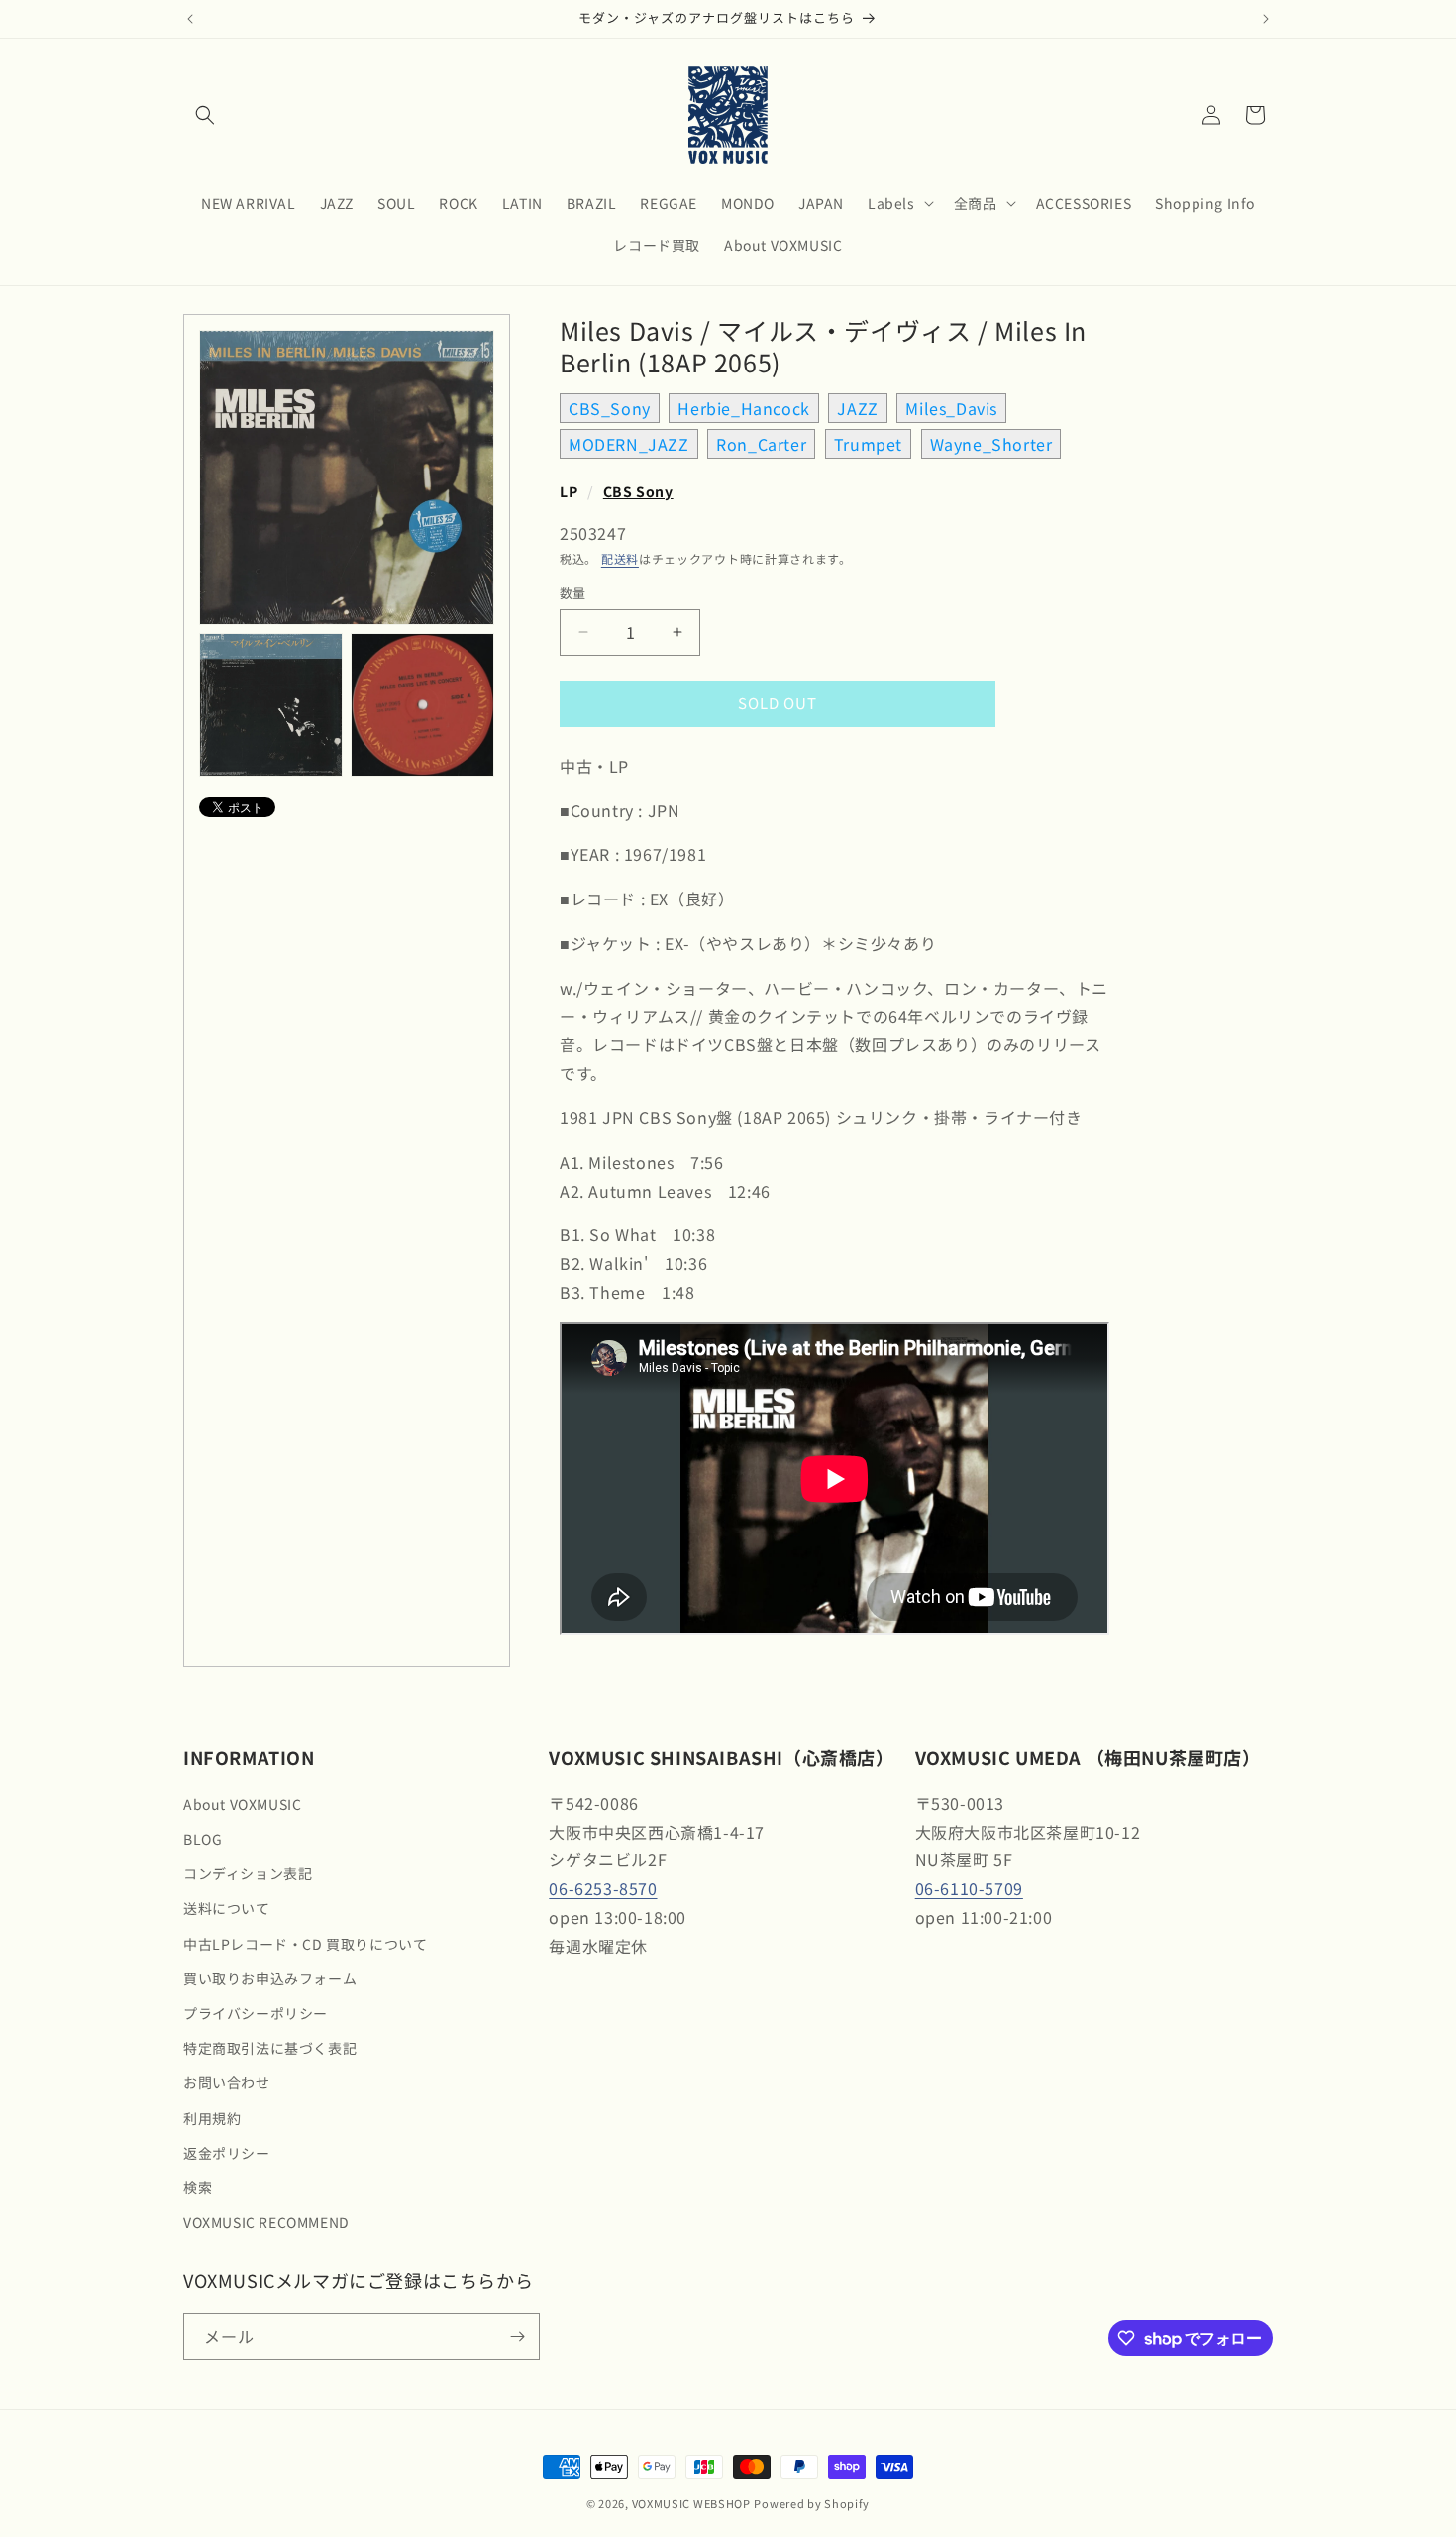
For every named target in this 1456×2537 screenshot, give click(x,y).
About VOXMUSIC (242, 1804)
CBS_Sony (610, 408)
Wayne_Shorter (991, 444)
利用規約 (212, 2118)
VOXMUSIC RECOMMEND (266, 2222)
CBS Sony (638, 491)
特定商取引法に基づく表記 (270, 2048)
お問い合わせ (227, 2082)
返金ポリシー (227, 2153)
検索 (198, 2187)
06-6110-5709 (969, 1888)
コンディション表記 (248, 1873)
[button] (205, 115)
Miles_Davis (951, 408)
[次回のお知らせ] (1266, 19)
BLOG (203, 1839)
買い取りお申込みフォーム (270, 1978)
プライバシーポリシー (256, 2013)
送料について (227, 1908)
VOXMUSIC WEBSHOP (691, 2503)
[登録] (517, 2336)
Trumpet (868, 444)
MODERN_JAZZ (629, 444)
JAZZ (857, 408)
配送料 (620, 558)
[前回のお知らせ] (190, 19)
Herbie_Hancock (743, 408)
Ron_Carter (761, 444)
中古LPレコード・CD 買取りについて (305, 1944)
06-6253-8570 (603, 1888)
